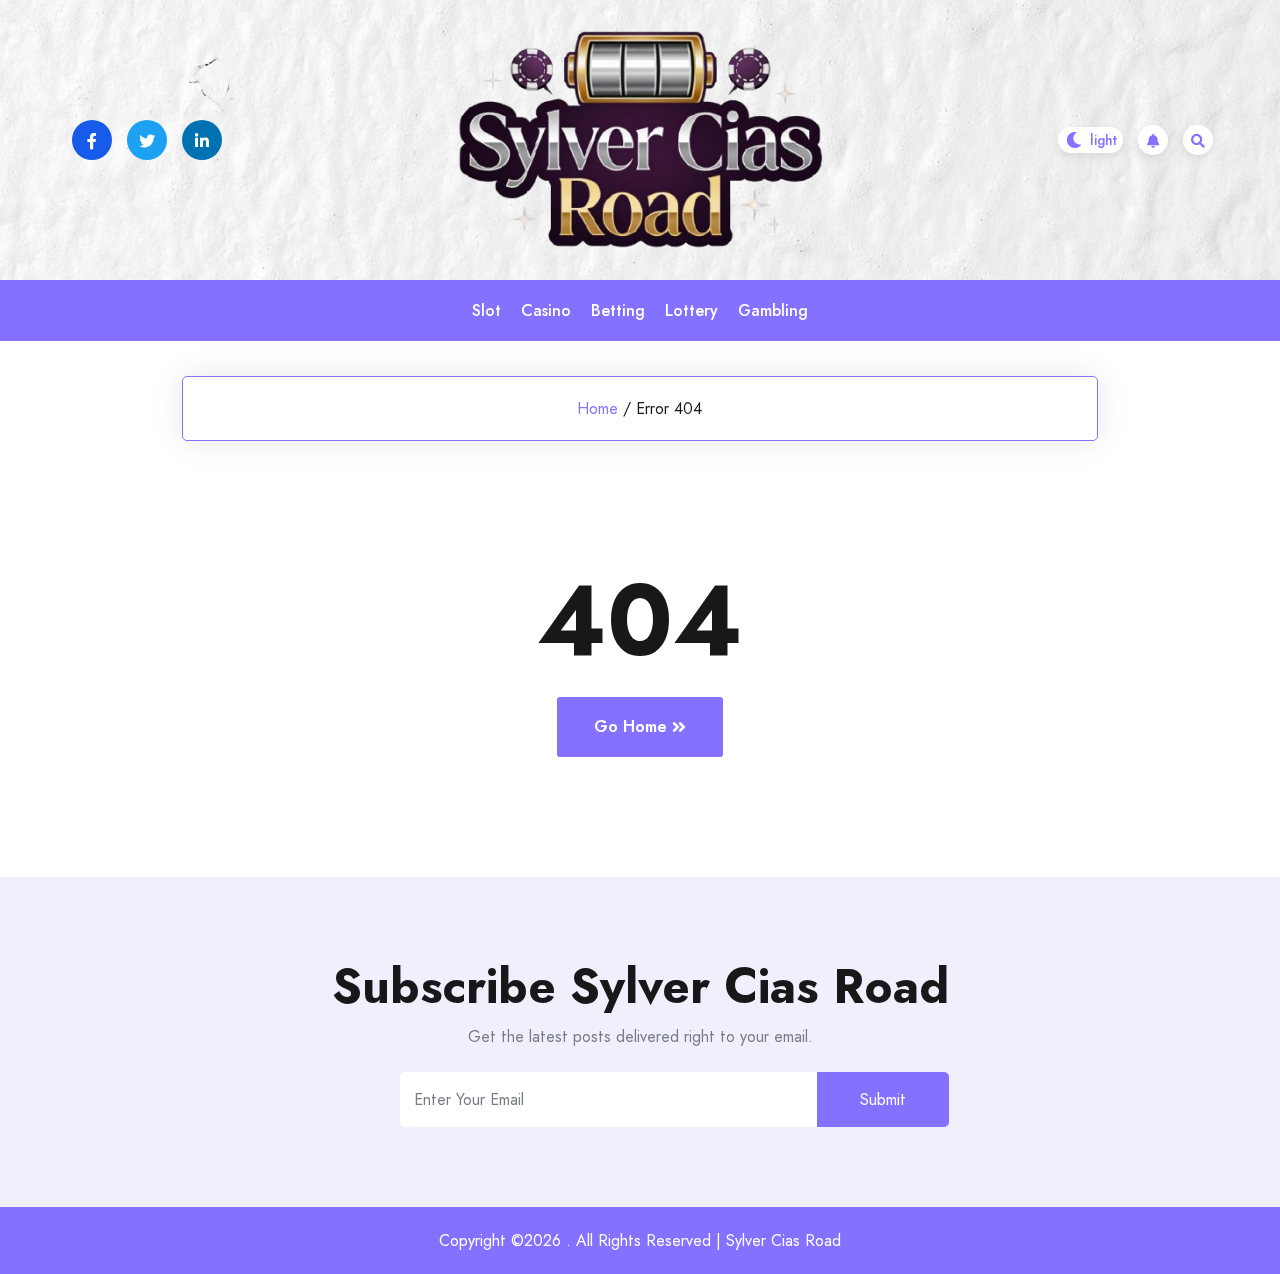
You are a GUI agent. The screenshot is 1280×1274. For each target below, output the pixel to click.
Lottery (691, 310)
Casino (546, 310)
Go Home (630, 726)
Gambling (773, 310)
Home (597, 408)
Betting (618, 310)
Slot (486, 310)
